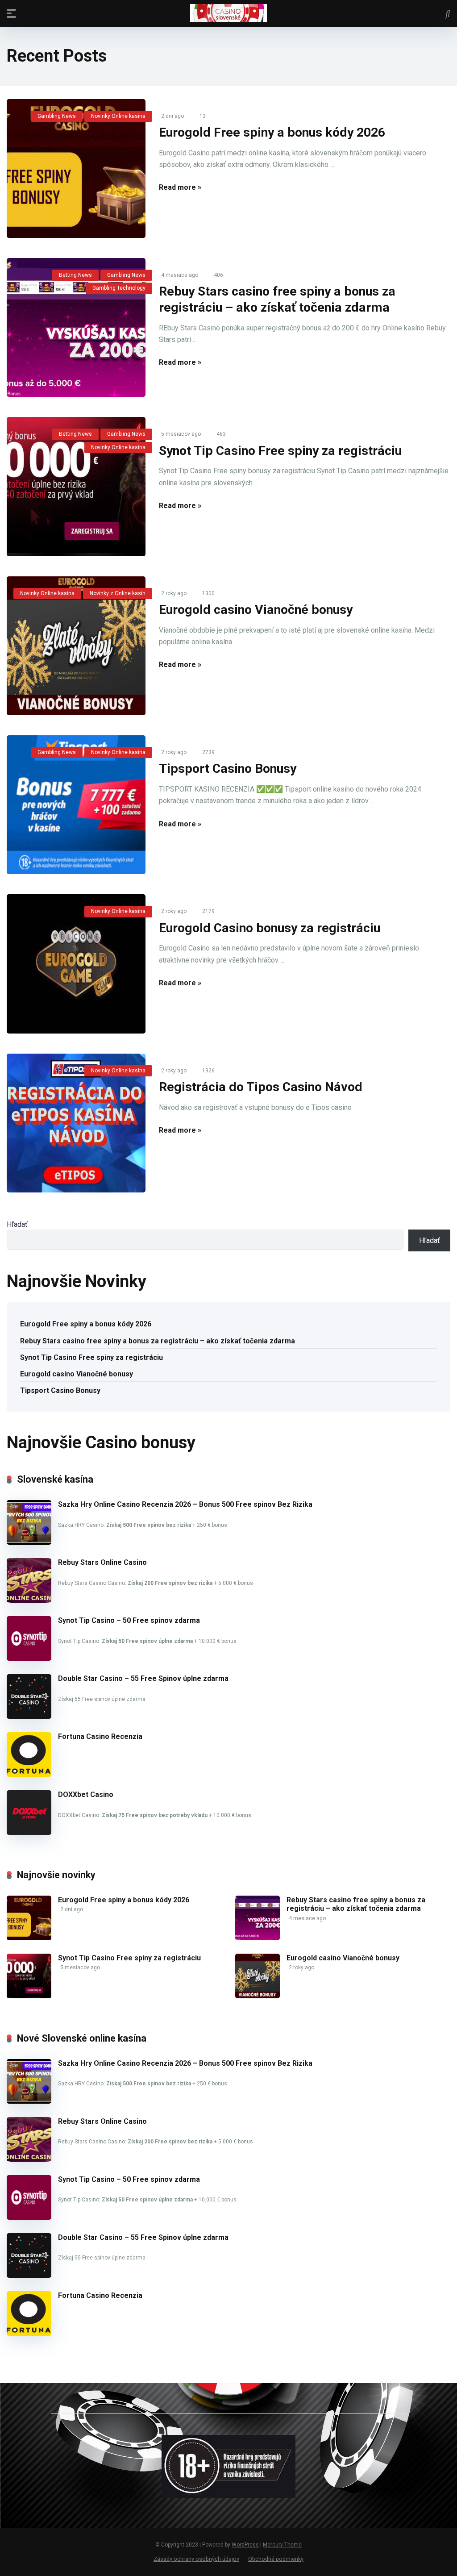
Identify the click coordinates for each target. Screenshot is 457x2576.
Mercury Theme (282, 2545)
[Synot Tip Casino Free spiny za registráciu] (76, 486)
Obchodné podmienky (276, 2559)
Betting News (75, 275)
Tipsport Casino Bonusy (228, 769)
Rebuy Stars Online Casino (102, 1562)
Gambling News (57, 116)
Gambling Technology (119, 288)
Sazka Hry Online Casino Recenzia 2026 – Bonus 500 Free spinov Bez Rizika (185, 1504)
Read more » (180, 187)
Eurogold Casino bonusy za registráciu (270, 928)
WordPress (245, 2545)
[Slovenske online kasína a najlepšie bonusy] (228, 13)
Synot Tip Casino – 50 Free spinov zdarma (129, 1620)
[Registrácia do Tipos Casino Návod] (76, 1123)
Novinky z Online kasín (118, 593)
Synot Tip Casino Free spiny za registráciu (280, 451)
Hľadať (17, 1224)
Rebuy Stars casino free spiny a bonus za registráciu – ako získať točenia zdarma (158, 1341)
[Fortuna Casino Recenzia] (29, 1774)
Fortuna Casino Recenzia (100, 1736)
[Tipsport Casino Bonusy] (76, 805)
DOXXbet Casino (86, 1794)
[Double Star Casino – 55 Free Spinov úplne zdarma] (29, 1716)
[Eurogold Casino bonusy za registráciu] (76, 964)
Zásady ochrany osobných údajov (196, 2559)
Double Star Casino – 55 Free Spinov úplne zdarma (143, 1678)
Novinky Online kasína (118, 116)
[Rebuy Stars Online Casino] (29, 1600)
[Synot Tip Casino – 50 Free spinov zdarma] (29, 1658)
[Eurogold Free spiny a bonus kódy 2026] (76, 169)
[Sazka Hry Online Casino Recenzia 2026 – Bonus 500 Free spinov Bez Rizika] (29, 1542)
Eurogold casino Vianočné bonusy (256, 610)
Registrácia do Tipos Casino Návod (261, 1087)
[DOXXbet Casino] (29, 1832)
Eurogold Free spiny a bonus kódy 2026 (272, 132)
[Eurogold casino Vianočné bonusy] (76, 646)
